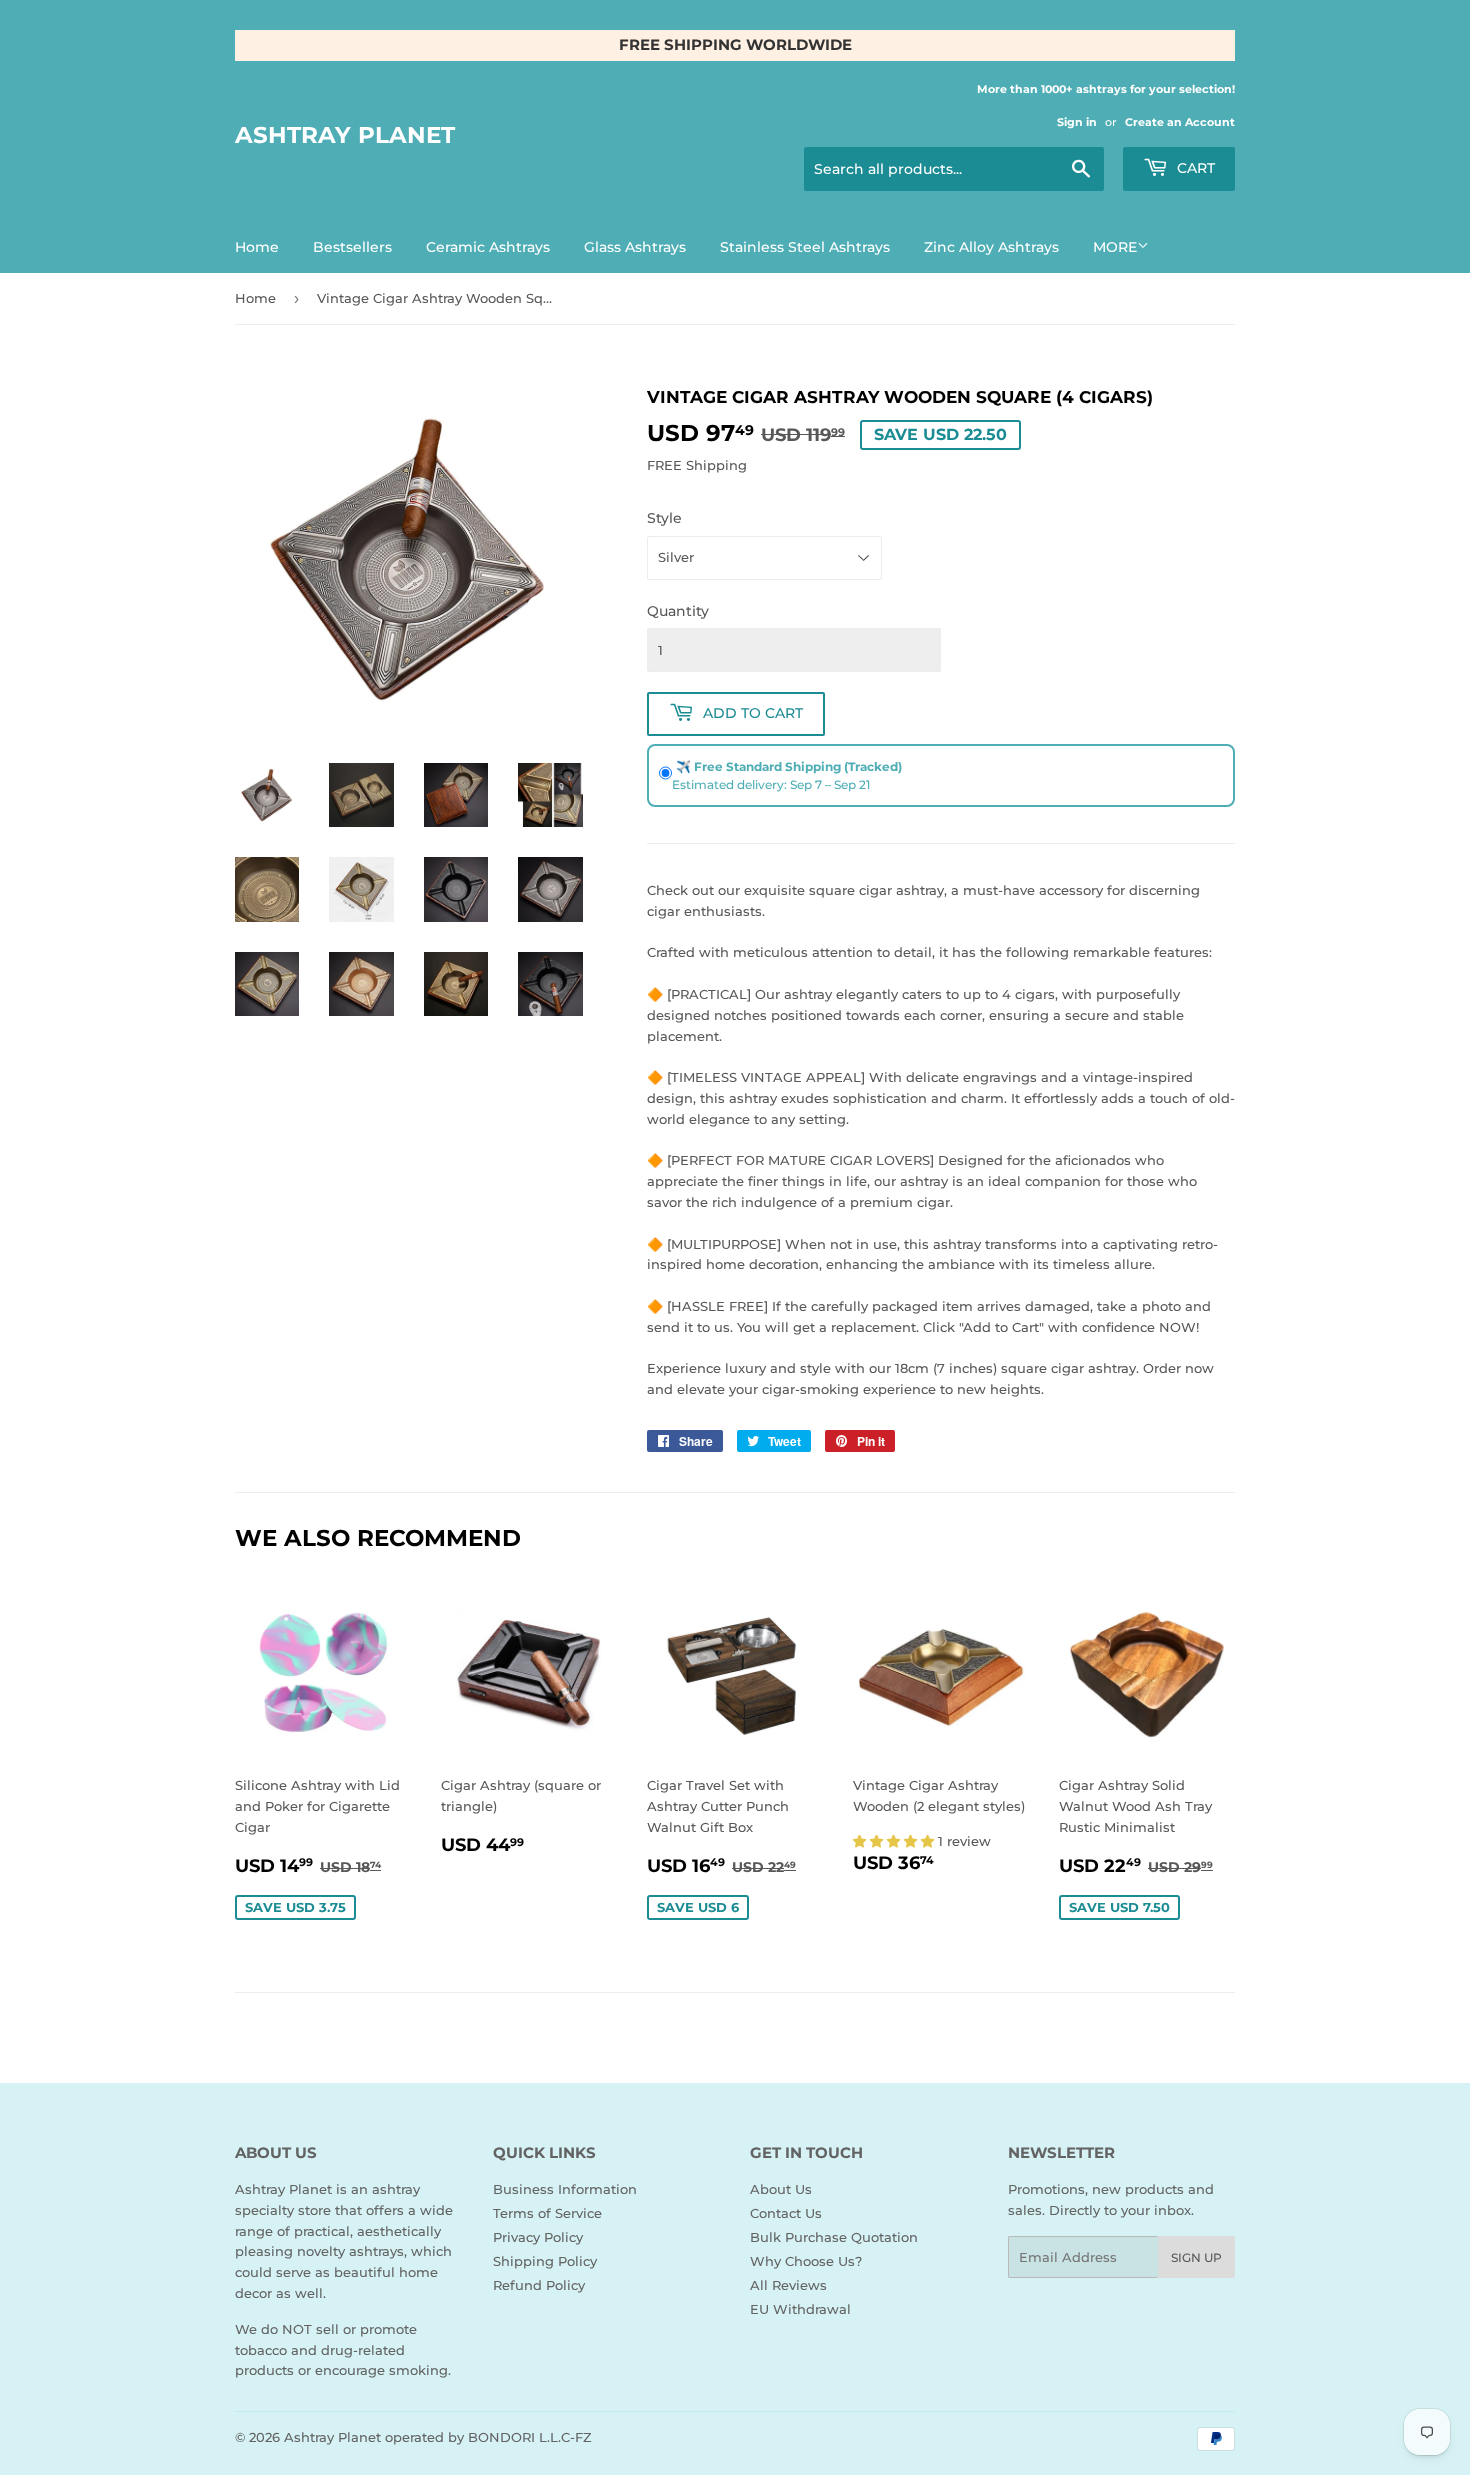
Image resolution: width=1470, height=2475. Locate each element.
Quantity (678, 611)
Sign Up (1196, 2257)
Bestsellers (352, 247)
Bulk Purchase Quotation (834, 2237)
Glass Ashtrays (635, 247)
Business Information (565, 2189)
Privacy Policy (538, 2237)
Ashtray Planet (345, 135)
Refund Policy (539, 2285)
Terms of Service (547, 2213)
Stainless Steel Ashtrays (805, 247)
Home (257, 247)
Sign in (1077, 122)
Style (664, 518)
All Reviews (788, 2285)
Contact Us (786, 2213)
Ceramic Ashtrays (488, 247)
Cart (1194, 168)
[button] (895, 1841)
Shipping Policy (545, 2261)
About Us (781, 2189)
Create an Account (1180, 122)
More (1115, 247)
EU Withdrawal (800, 2309)
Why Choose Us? (806, 2261)
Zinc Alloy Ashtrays (991, 247)
